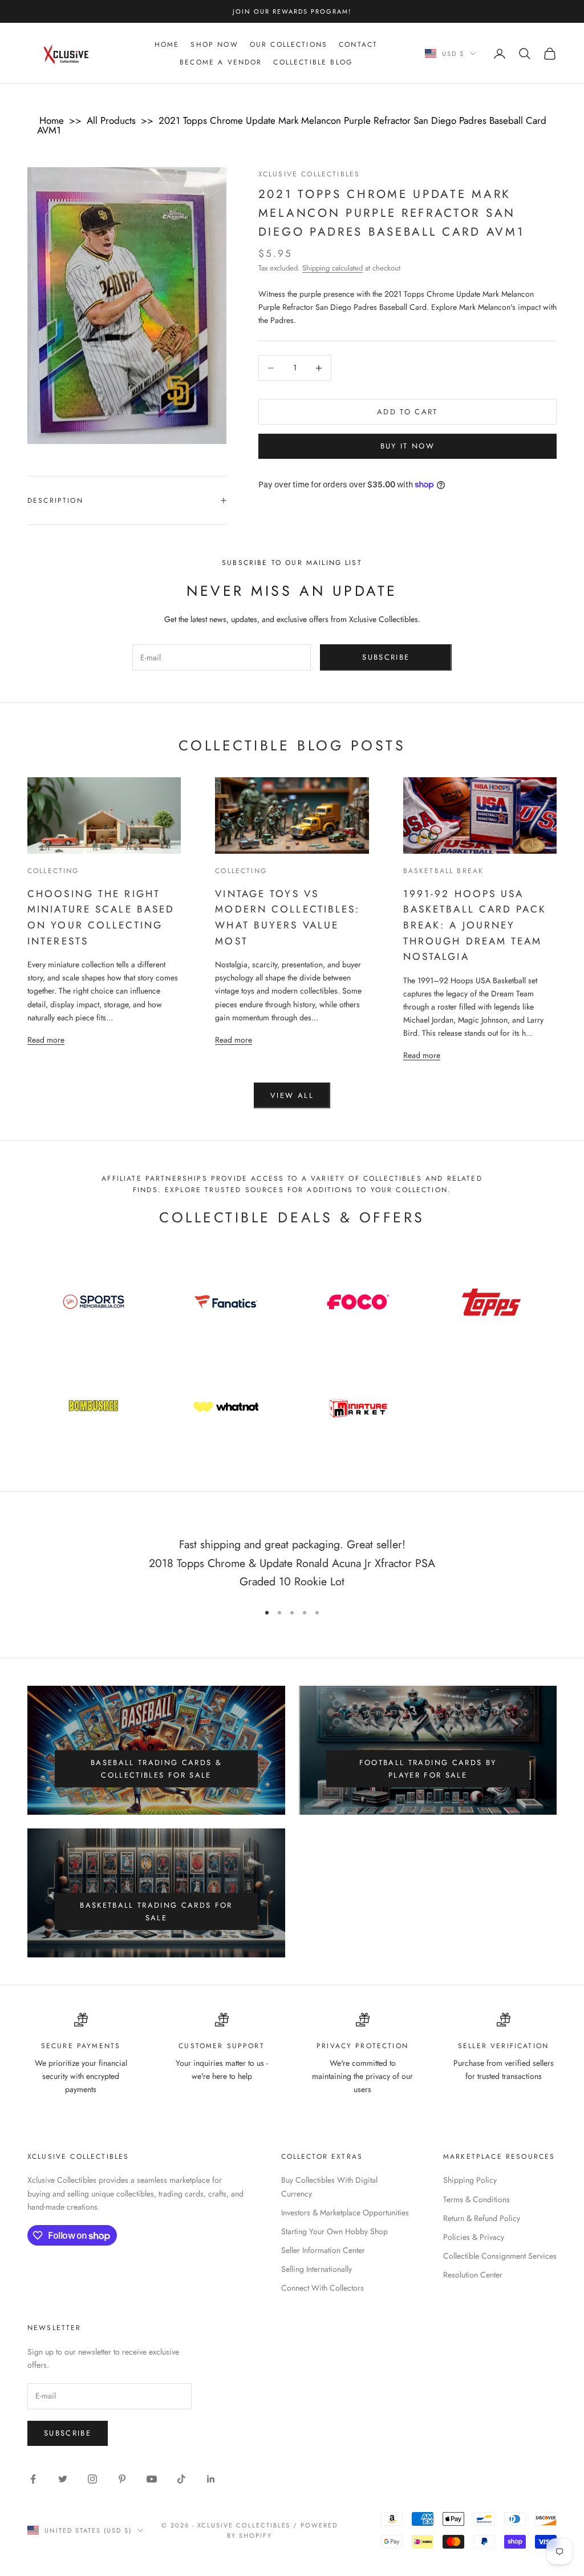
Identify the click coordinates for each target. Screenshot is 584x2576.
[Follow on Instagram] (92, 2479)
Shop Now (214, 45)
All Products (111, 120)
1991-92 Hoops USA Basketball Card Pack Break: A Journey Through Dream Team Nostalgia (475, 925)
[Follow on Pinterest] (122, 2479)
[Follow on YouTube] (152, 2479)
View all (292, 1095)
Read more (46, 1039)
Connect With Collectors (323, 2288)
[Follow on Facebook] (33, 2479)
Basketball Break (444, 871)
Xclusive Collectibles (309, 174)
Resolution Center (473, 2275)
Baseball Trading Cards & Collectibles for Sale (156, 1769)
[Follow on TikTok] (181, 2479)
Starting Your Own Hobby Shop (334, 2231)
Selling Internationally (317, 2269)
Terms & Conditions (476, 2199)
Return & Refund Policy (482, 2218)
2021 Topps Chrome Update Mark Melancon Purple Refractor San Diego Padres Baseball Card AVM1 (292, 125)
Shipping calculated (332, 268)
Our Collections (289, 45)
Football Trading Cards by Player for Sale (428, 1769)
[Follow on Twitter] (63, 2479)
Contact (358, 45)
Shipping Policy (470, 2180)
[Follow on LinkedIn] (211, 2479)
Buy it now (407, 446)
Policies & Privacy (474, 2237)
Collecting (53, 871)
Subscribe (386, 657)
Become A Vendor (221, 62)
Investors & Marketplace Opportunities (345, 2212)
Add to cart (407, 412)
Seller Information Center (323, 2250)
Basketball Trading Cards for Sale (156, 1911)
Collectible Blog (313, 62)
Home (167, 45)
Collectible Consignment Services (500, 2256)
